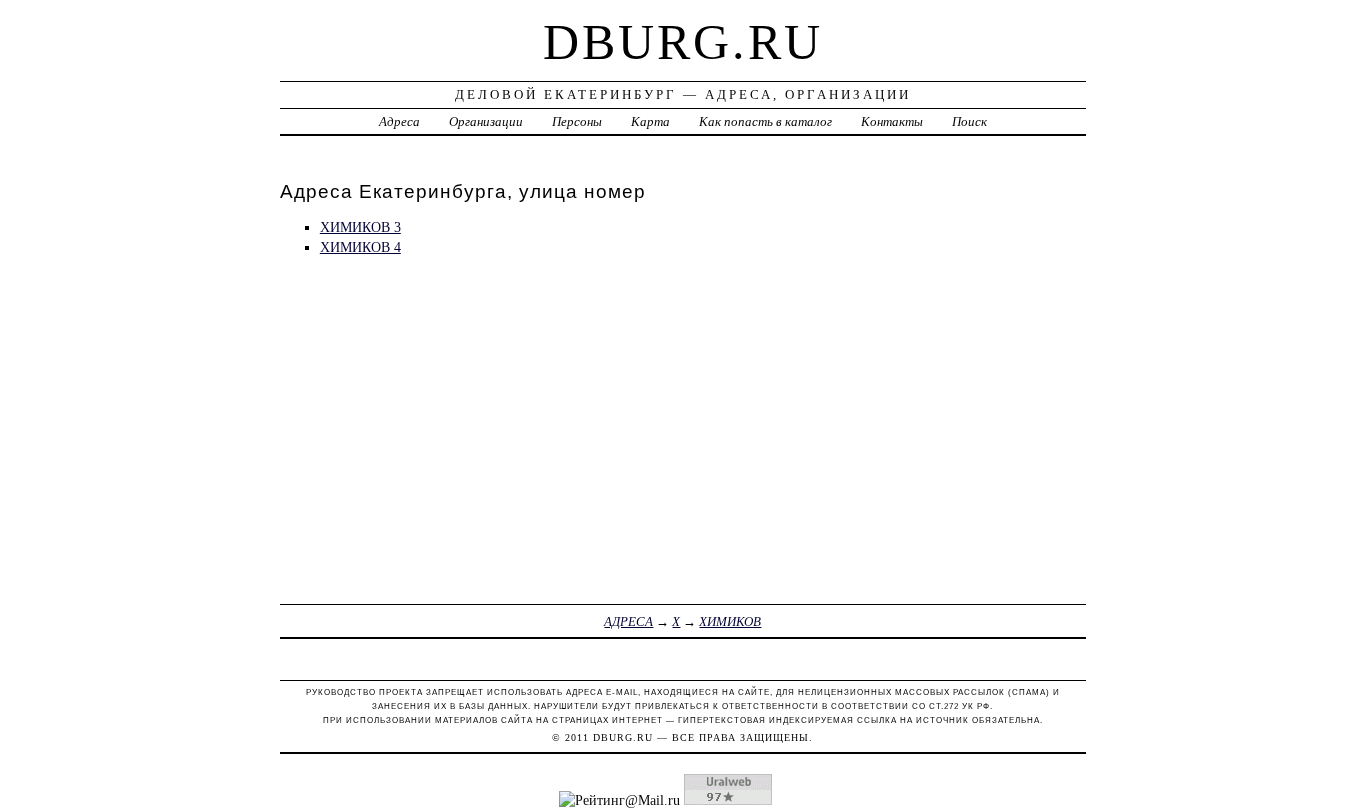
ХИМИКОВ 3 (360, 227)
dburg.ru (683, 42)
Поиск (969, 121)
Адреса (399, 121)
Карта (650, 121)
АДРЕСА (628, 621)
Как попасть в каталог (765, 121)
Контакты (892, 121)
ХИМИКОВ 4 (360, 247)
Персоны (577, 121)
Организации (486, 121)
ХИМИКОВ (730, 621)
